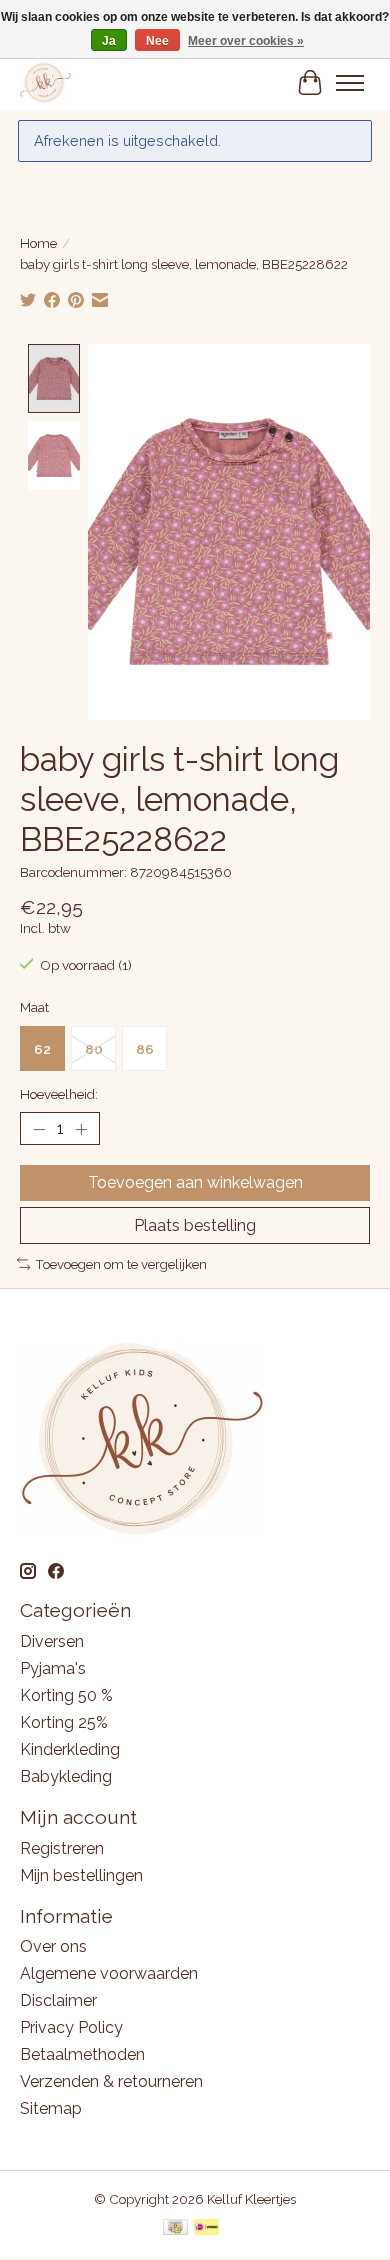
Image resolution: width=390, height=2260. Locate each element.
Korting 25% (64, 1722)
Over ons (53, 1946)
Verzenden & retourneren (111, 2081)
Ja (109, 41)
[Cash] (175, 2228)
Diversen (52, 1641)
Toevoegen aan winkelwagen (195, 1182)
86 (145, 1049)
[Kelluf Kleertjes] (45, 82)
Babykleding (66, 1776)
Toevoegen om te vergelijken (121, 1264)
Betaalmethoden (82, 2054)
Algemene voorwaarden (109, 1973)
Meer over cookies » (246, 41)
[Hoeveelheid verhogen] (81, 1129)
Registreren (62, 1848)
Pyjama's (53, 1668)
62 (42, 1049)
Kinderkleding (70, 1749)
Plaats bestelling (195, 1225)
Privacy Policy (71, 2027)
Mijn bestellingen (81, 1875)
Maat (34, 1007)
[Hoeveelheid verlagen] (39, 1129)
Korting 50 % (66, 1695)
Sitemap (51, 2108)
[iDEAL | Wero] (206, 2228)
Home (38, 243)
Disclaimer (58, 2000)
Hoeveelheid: (59, 1094)
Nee (157, 41)
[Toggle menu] (350, 83)
